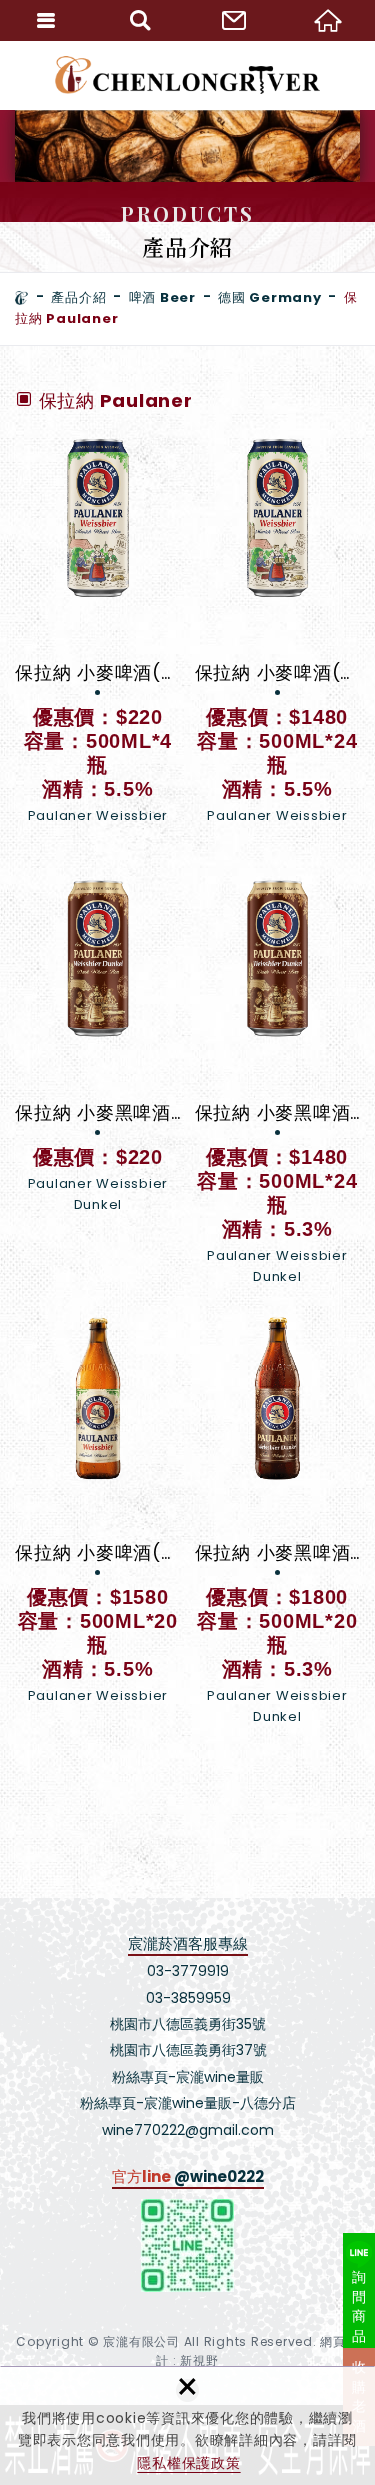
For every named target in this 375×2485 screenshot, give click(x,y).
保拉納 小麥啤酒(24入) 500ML (278, 640)
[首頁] (22, 298)
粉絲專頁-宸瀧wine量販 (188, 2077)
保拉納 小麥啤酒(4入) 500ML (98, 640)
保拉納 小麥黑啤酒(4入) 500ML (98, 1045)
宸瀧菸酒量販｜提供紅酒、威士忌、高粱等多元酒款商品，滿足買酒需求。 (187, 75)
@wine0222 (219, 2176)
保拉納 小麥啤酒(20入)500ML (98, 1521)
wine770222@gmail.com (188, 2130)
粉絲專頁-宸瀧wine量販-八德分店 (188, 2103)
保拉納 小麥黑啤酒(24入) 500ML (278, 1081)
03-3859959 (188, 1998)
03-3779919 (188, 1971)
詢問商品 (359, 2306)
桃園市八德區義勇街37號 (188, 2050)
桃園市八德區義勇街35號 (188, 2024)
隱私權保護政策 (188, 2463)
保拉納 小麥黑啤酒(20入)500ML (278, 1521)
